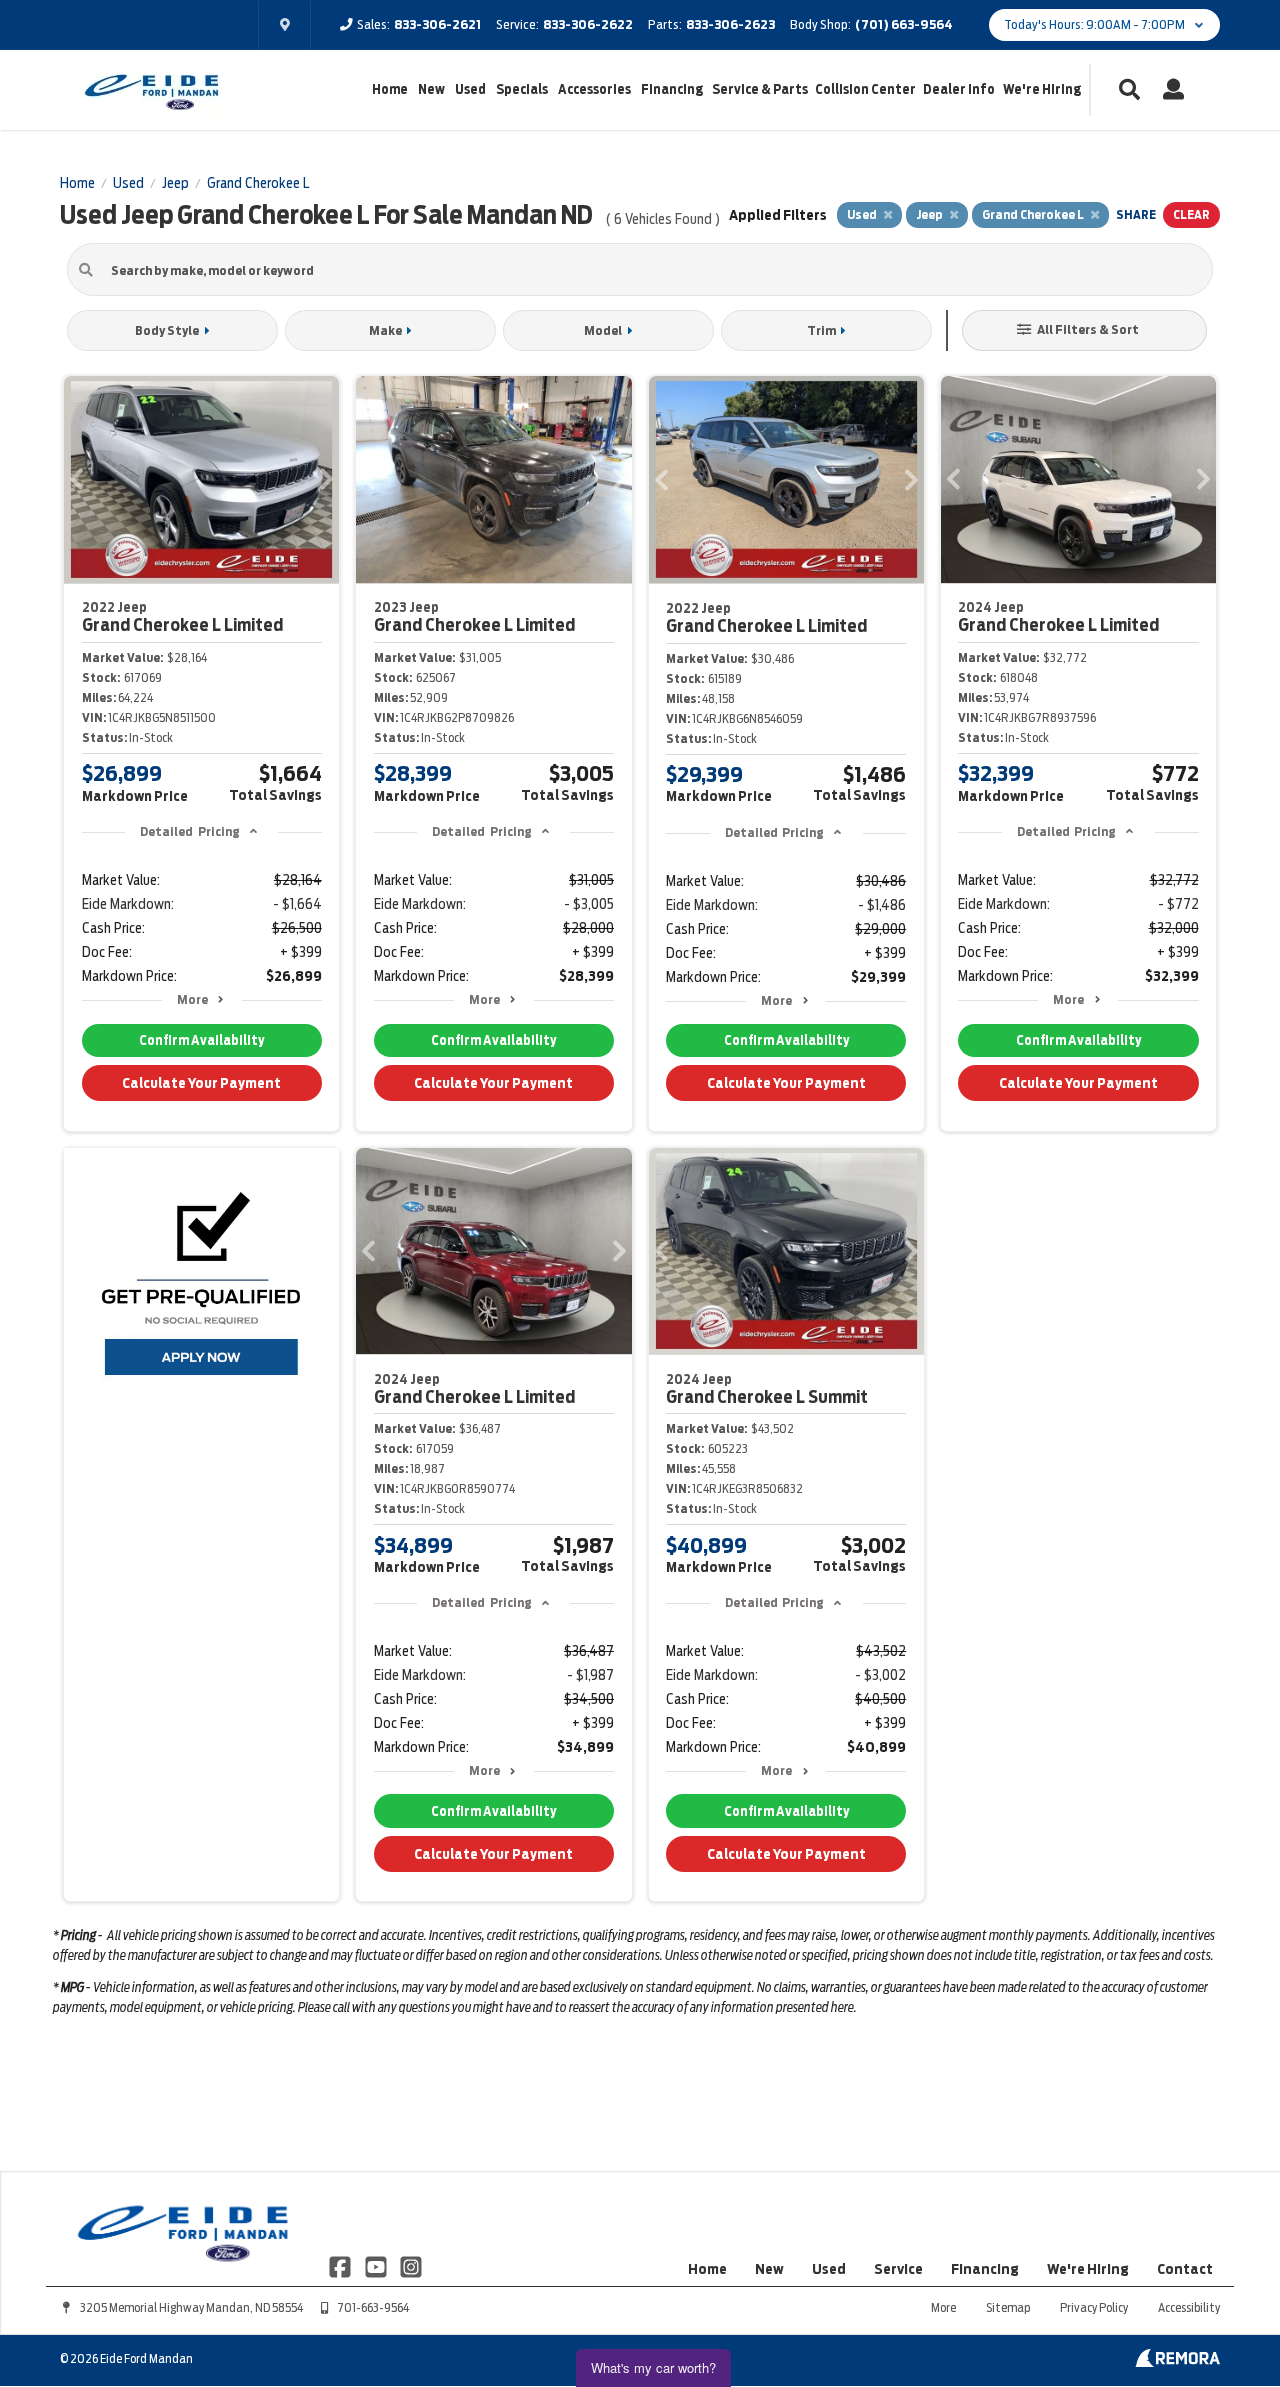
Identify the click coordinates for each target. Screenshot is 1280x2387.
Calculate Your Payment (201, 1083)
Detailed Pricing (189, 831)
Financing (672, 89)
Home (390, 89)
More (192, 999)
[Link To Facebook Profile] (341, 2265)
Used (470, 89)
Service (898, 2269)
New (431, 89)
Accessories (594, 89)
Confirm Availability (201, 1040)
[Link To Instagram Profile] (411, 2265)
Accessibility (1189, 2307)
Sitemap (1008, 2307)
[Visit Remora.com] (1177, 2362)
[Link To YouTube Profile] (376, 2265)
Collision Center (865, 89)
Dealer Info (959, 89)
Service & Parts (760, 89)
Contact (1185, 2269)
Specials (522, 89)
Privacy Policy (1094, 2307)
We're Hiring (1042, 89)
